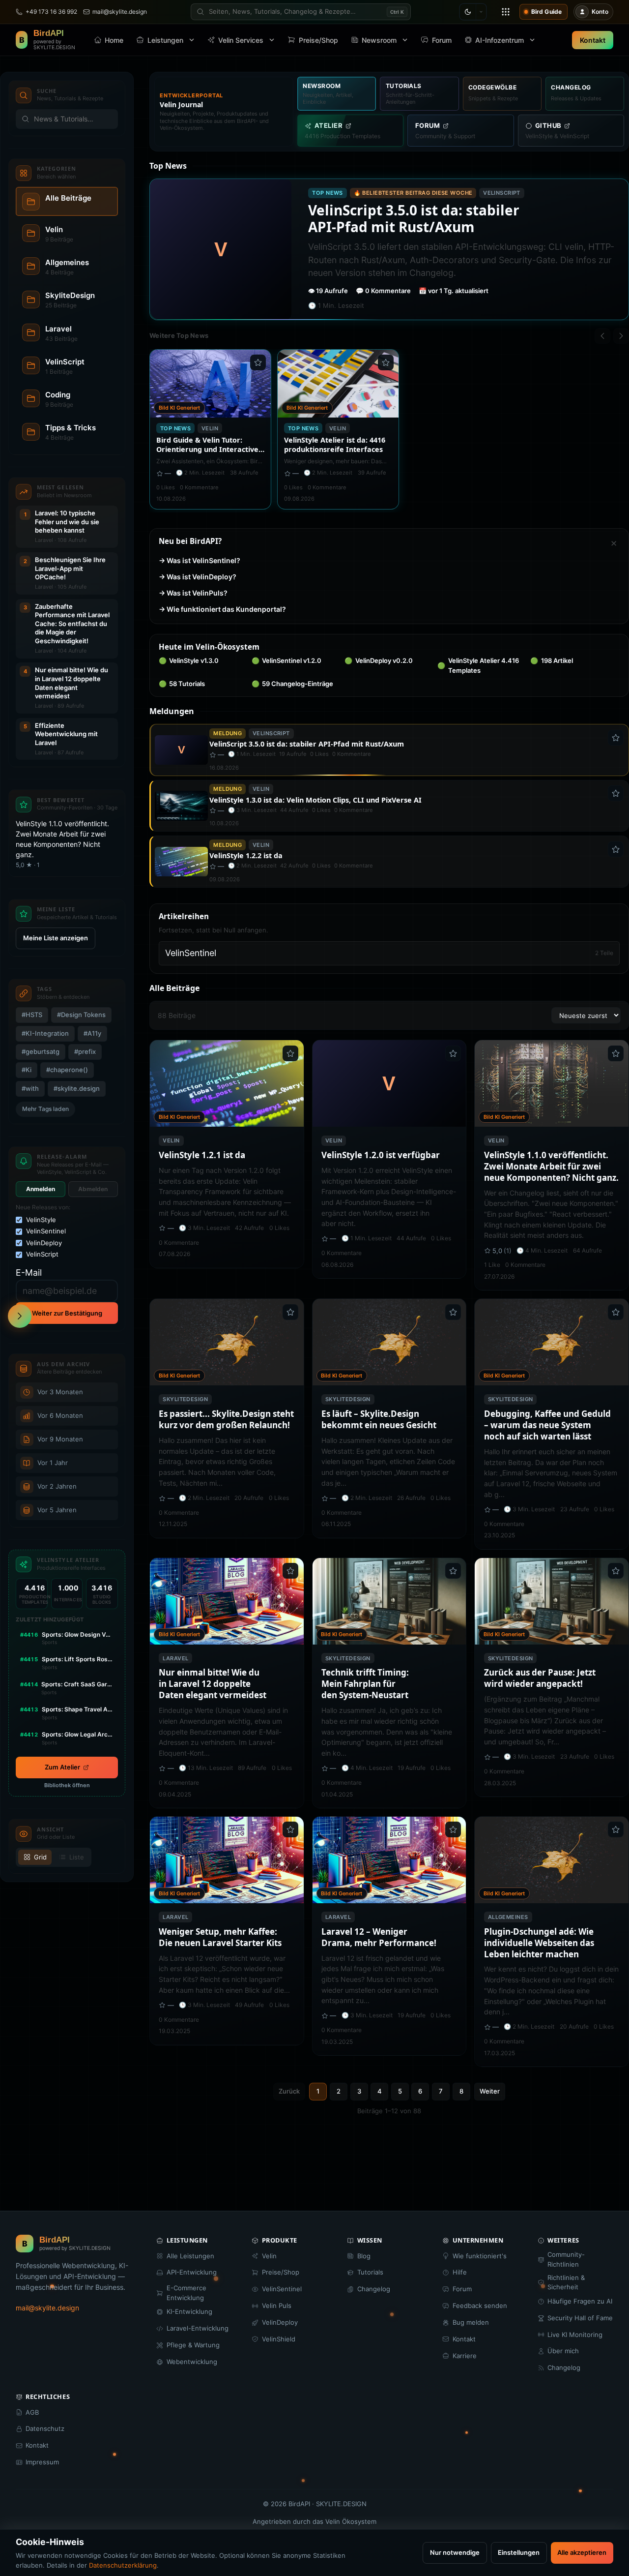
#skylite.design (77, 1088)
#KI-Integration (46, 1033)
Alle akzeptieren (582, 2552)
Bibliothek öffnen (67, 1785)
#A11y (93, 1033)
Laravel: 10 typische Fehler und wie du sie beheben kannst (67, 522)
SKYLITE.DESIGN (341, 2504)
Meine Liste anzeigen (56, 938)
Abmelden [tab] (93, 1189)
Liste (77, 1857)
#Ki (27, 1070)
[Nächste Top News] (621, 336)
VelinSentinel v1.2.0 (287, 660)
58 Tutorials (182, 684)
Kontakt (593, 40)
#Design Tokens (82, 1015)
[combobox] (301, 12)
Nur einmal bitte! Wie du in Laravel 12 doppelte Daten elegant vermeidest (71, 683)
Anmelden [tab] (41, 1189)
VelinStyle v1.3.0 (189, 660)
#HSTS (32, 1015)
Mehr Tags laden (45, 1109)
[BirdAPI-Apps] (506, 12)
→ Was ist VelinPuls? (193, 593)
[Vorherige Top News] (602, 336)
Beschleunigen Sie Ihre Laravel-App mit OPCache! (70, 568)
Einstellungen (519, 2552)
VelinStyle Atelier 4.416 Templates (478, 665)
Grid (40, 1857)
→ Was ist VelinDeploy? (198, 577)
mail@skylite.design (47, 2308)
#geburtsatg (41, 1051)
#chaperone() (68, 1070)
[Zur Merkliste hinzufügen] (258, 362)
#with (31, 1088)
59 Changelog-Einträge (293, 684)
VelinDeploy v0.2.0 (379, 660)
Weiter (490, 2091)
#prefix (86, 1051)
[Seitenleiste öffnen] (20, 1316)
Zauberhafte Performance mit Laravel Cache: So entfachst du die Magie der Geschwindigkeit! (72, 624)
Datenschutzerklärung (123, 2565)
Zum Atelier (62, 1767)
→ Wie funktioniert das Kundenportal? (222, 609)
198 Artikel (552, 660)
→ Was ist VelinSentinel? (200, 560)
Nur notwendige (455, 2552)
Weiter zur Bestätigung (67, 1313)
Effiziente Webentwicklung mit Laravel (66, 734)
